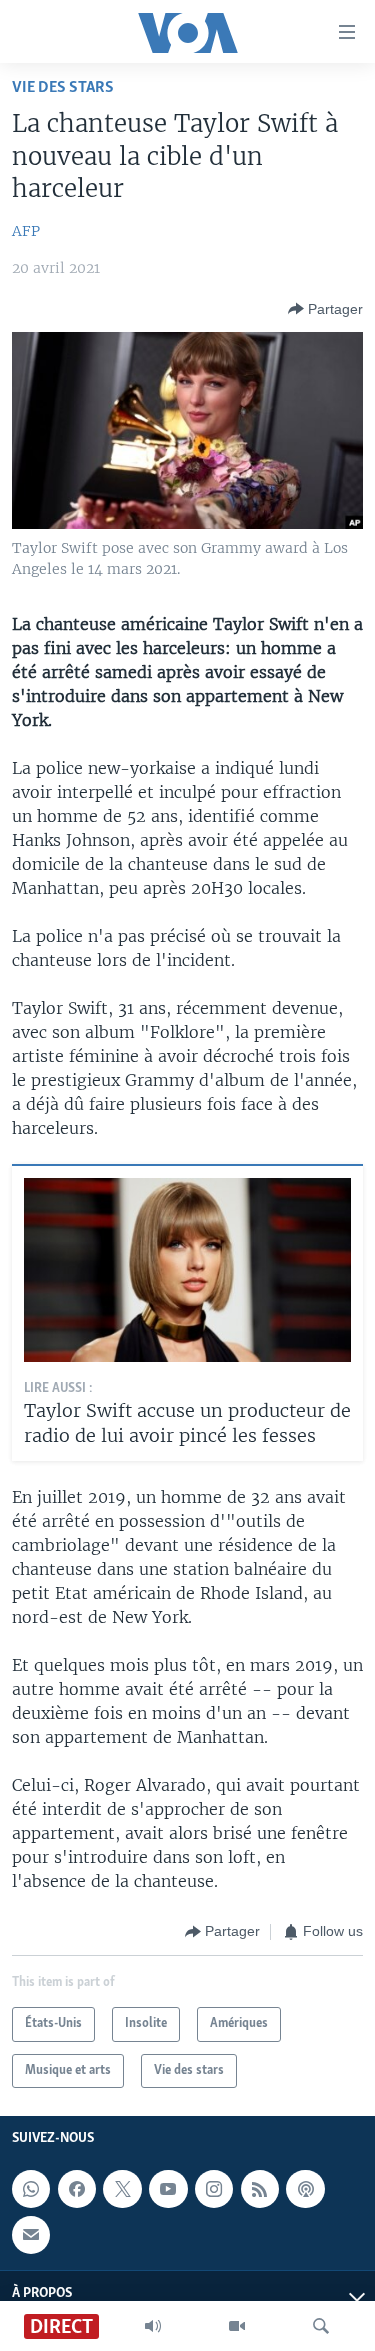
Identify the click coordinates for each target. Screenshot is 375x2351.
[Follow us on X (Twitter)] (122, 2189)
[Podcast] (305, 2189)
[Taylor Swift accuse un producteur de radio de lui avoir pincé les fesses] (187, 1270)
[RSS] (260, 2189)
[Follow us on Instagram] (214, 2189)
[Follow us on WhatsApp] (31, 2189)
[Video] (237, 2326)
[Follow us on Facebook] (77, 2189)
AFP (26, 231)
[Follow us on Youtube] (168, 2189)
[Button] (325, 309)
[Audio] (153, 2326)
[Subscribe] (31, 2235)
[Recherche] (321, 2326)
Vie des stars (63, 87)
